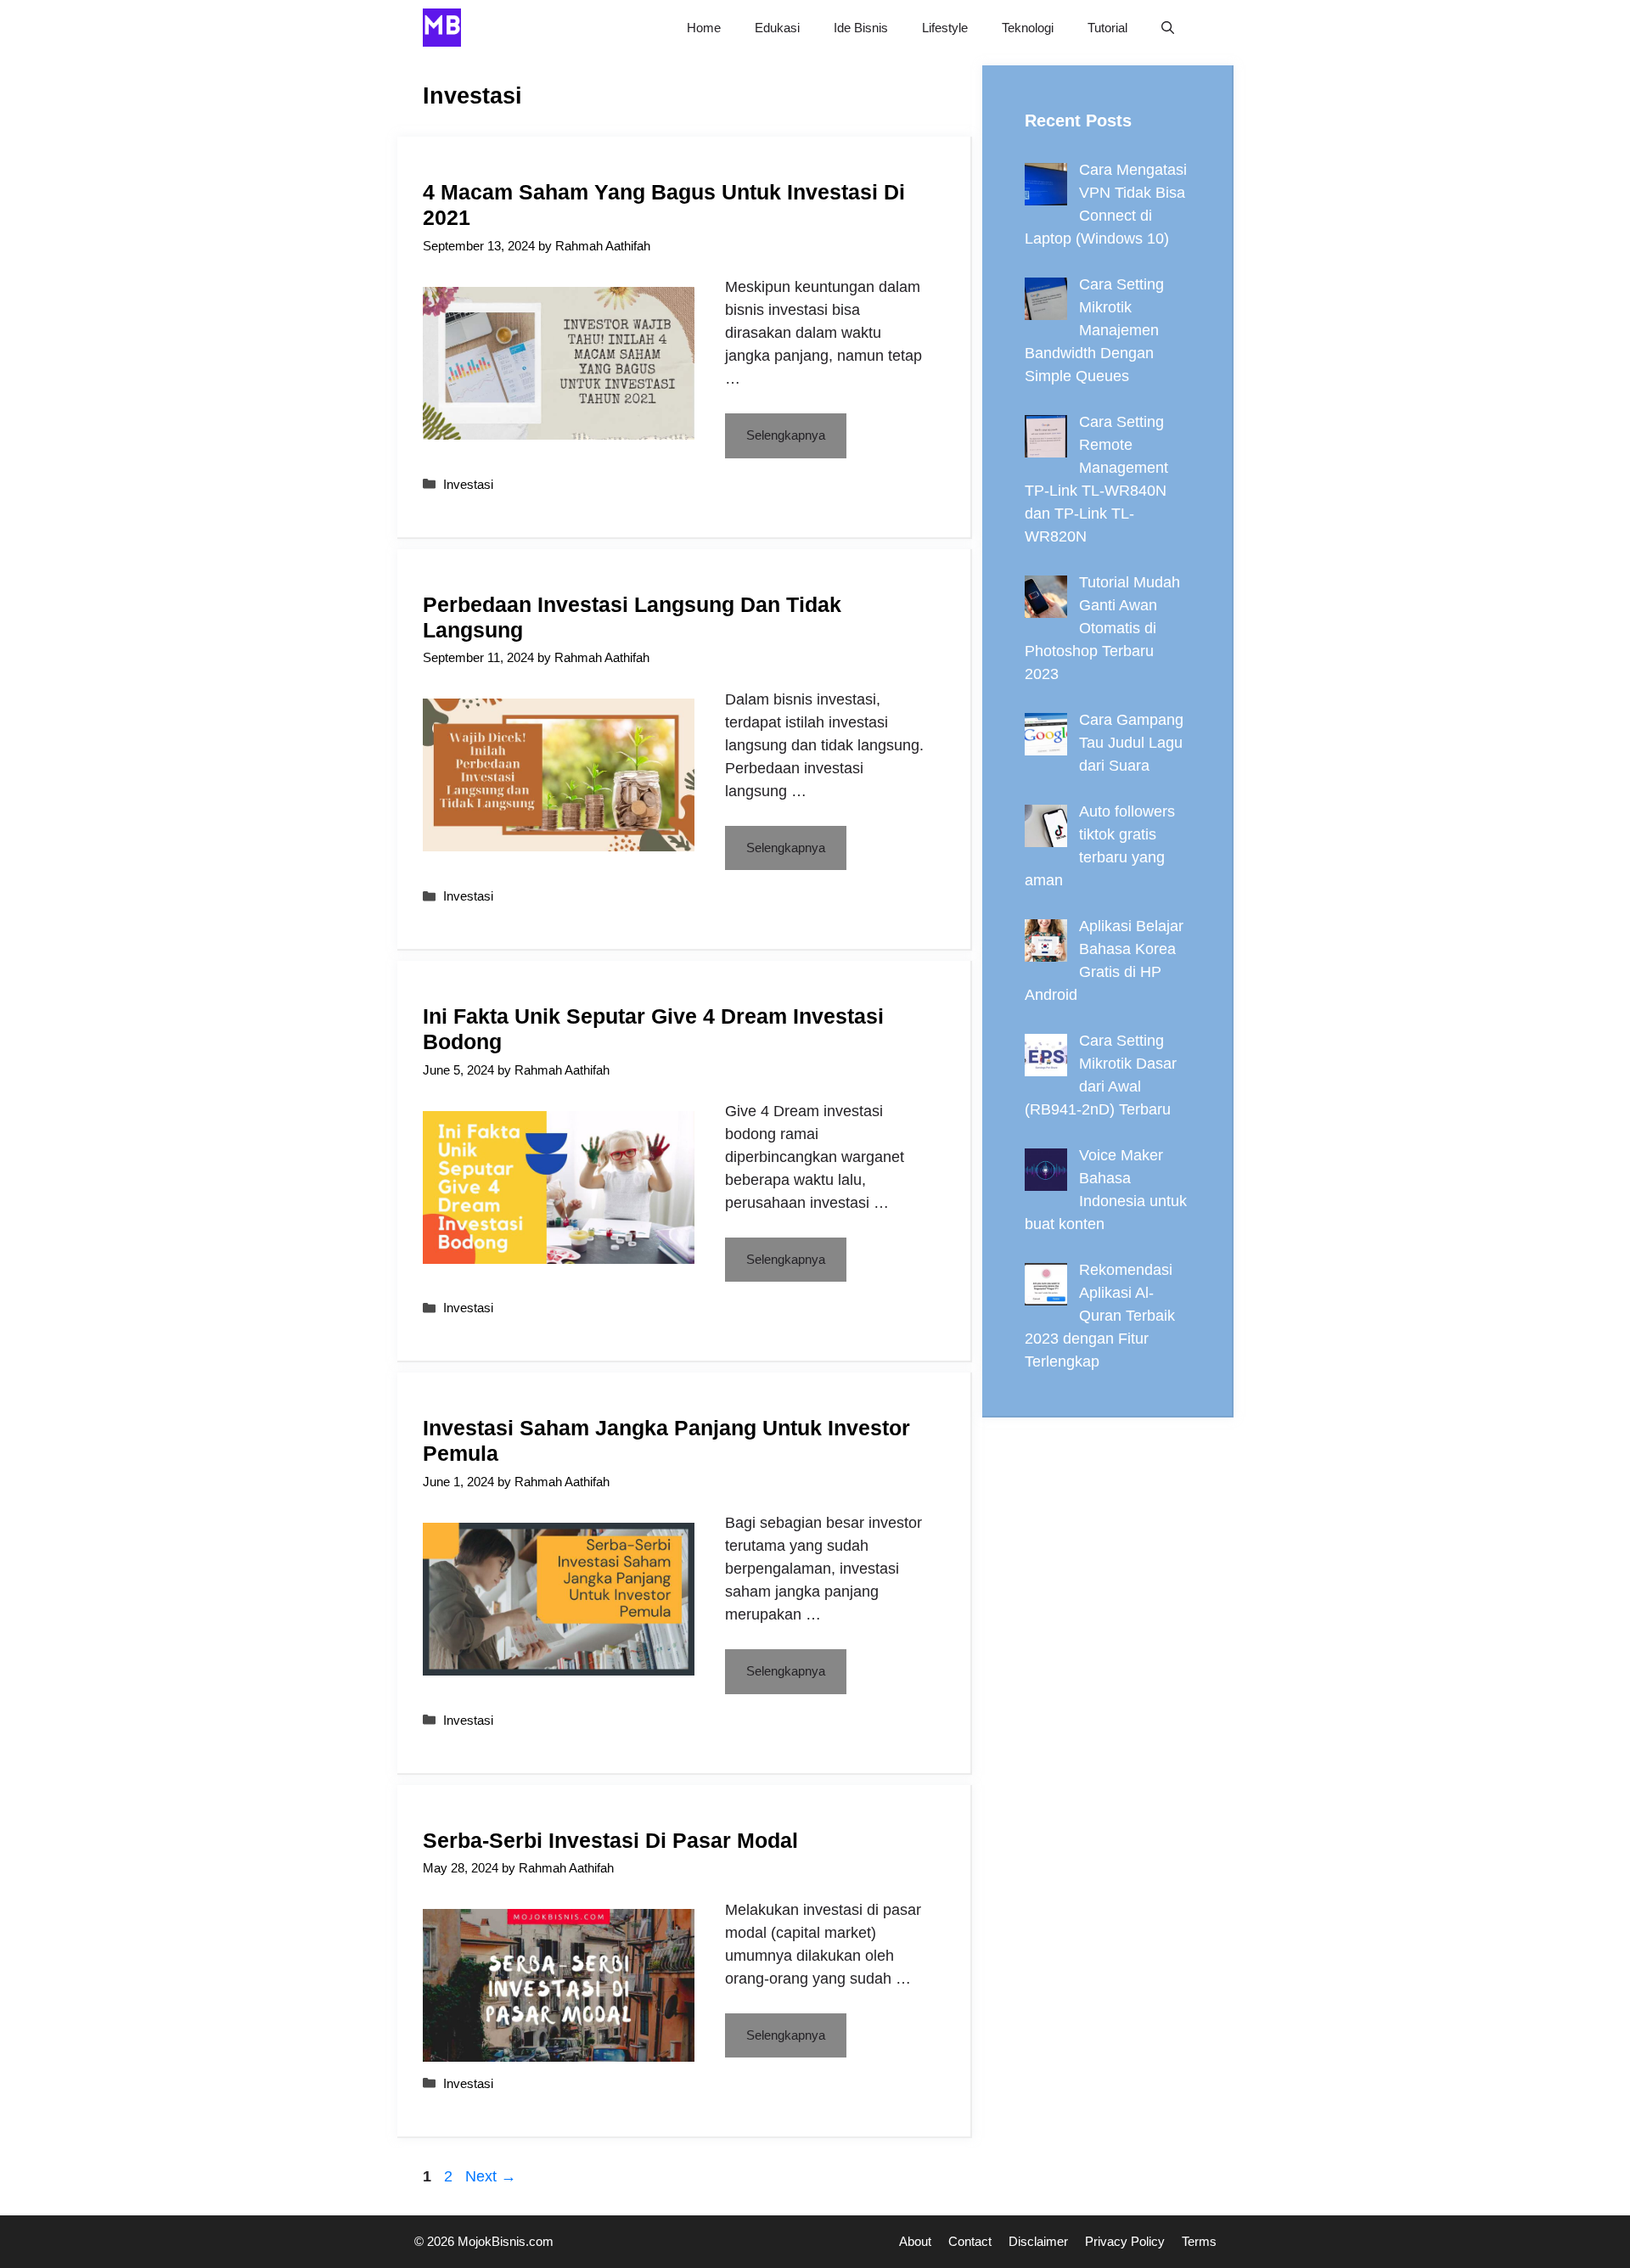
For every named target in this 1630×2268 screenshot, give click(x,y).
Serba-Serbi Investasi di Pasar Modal (610, 1840)
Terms (1199, 2241)
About (915, 2241)
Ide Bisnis (861, 28)
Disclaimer (1038, 2241)
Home (704, 28)
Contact (970, 2241)
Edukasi (777, 28)
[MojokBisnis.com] (442, 28)
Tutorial (1107, 28)
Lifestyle (945, 28)
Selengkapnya (786, 435)
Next (491, 2176)
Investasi (468, 484)
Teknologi (1028, 28)
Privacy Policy (1125, 2241)
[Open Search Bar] (1168, 28)
